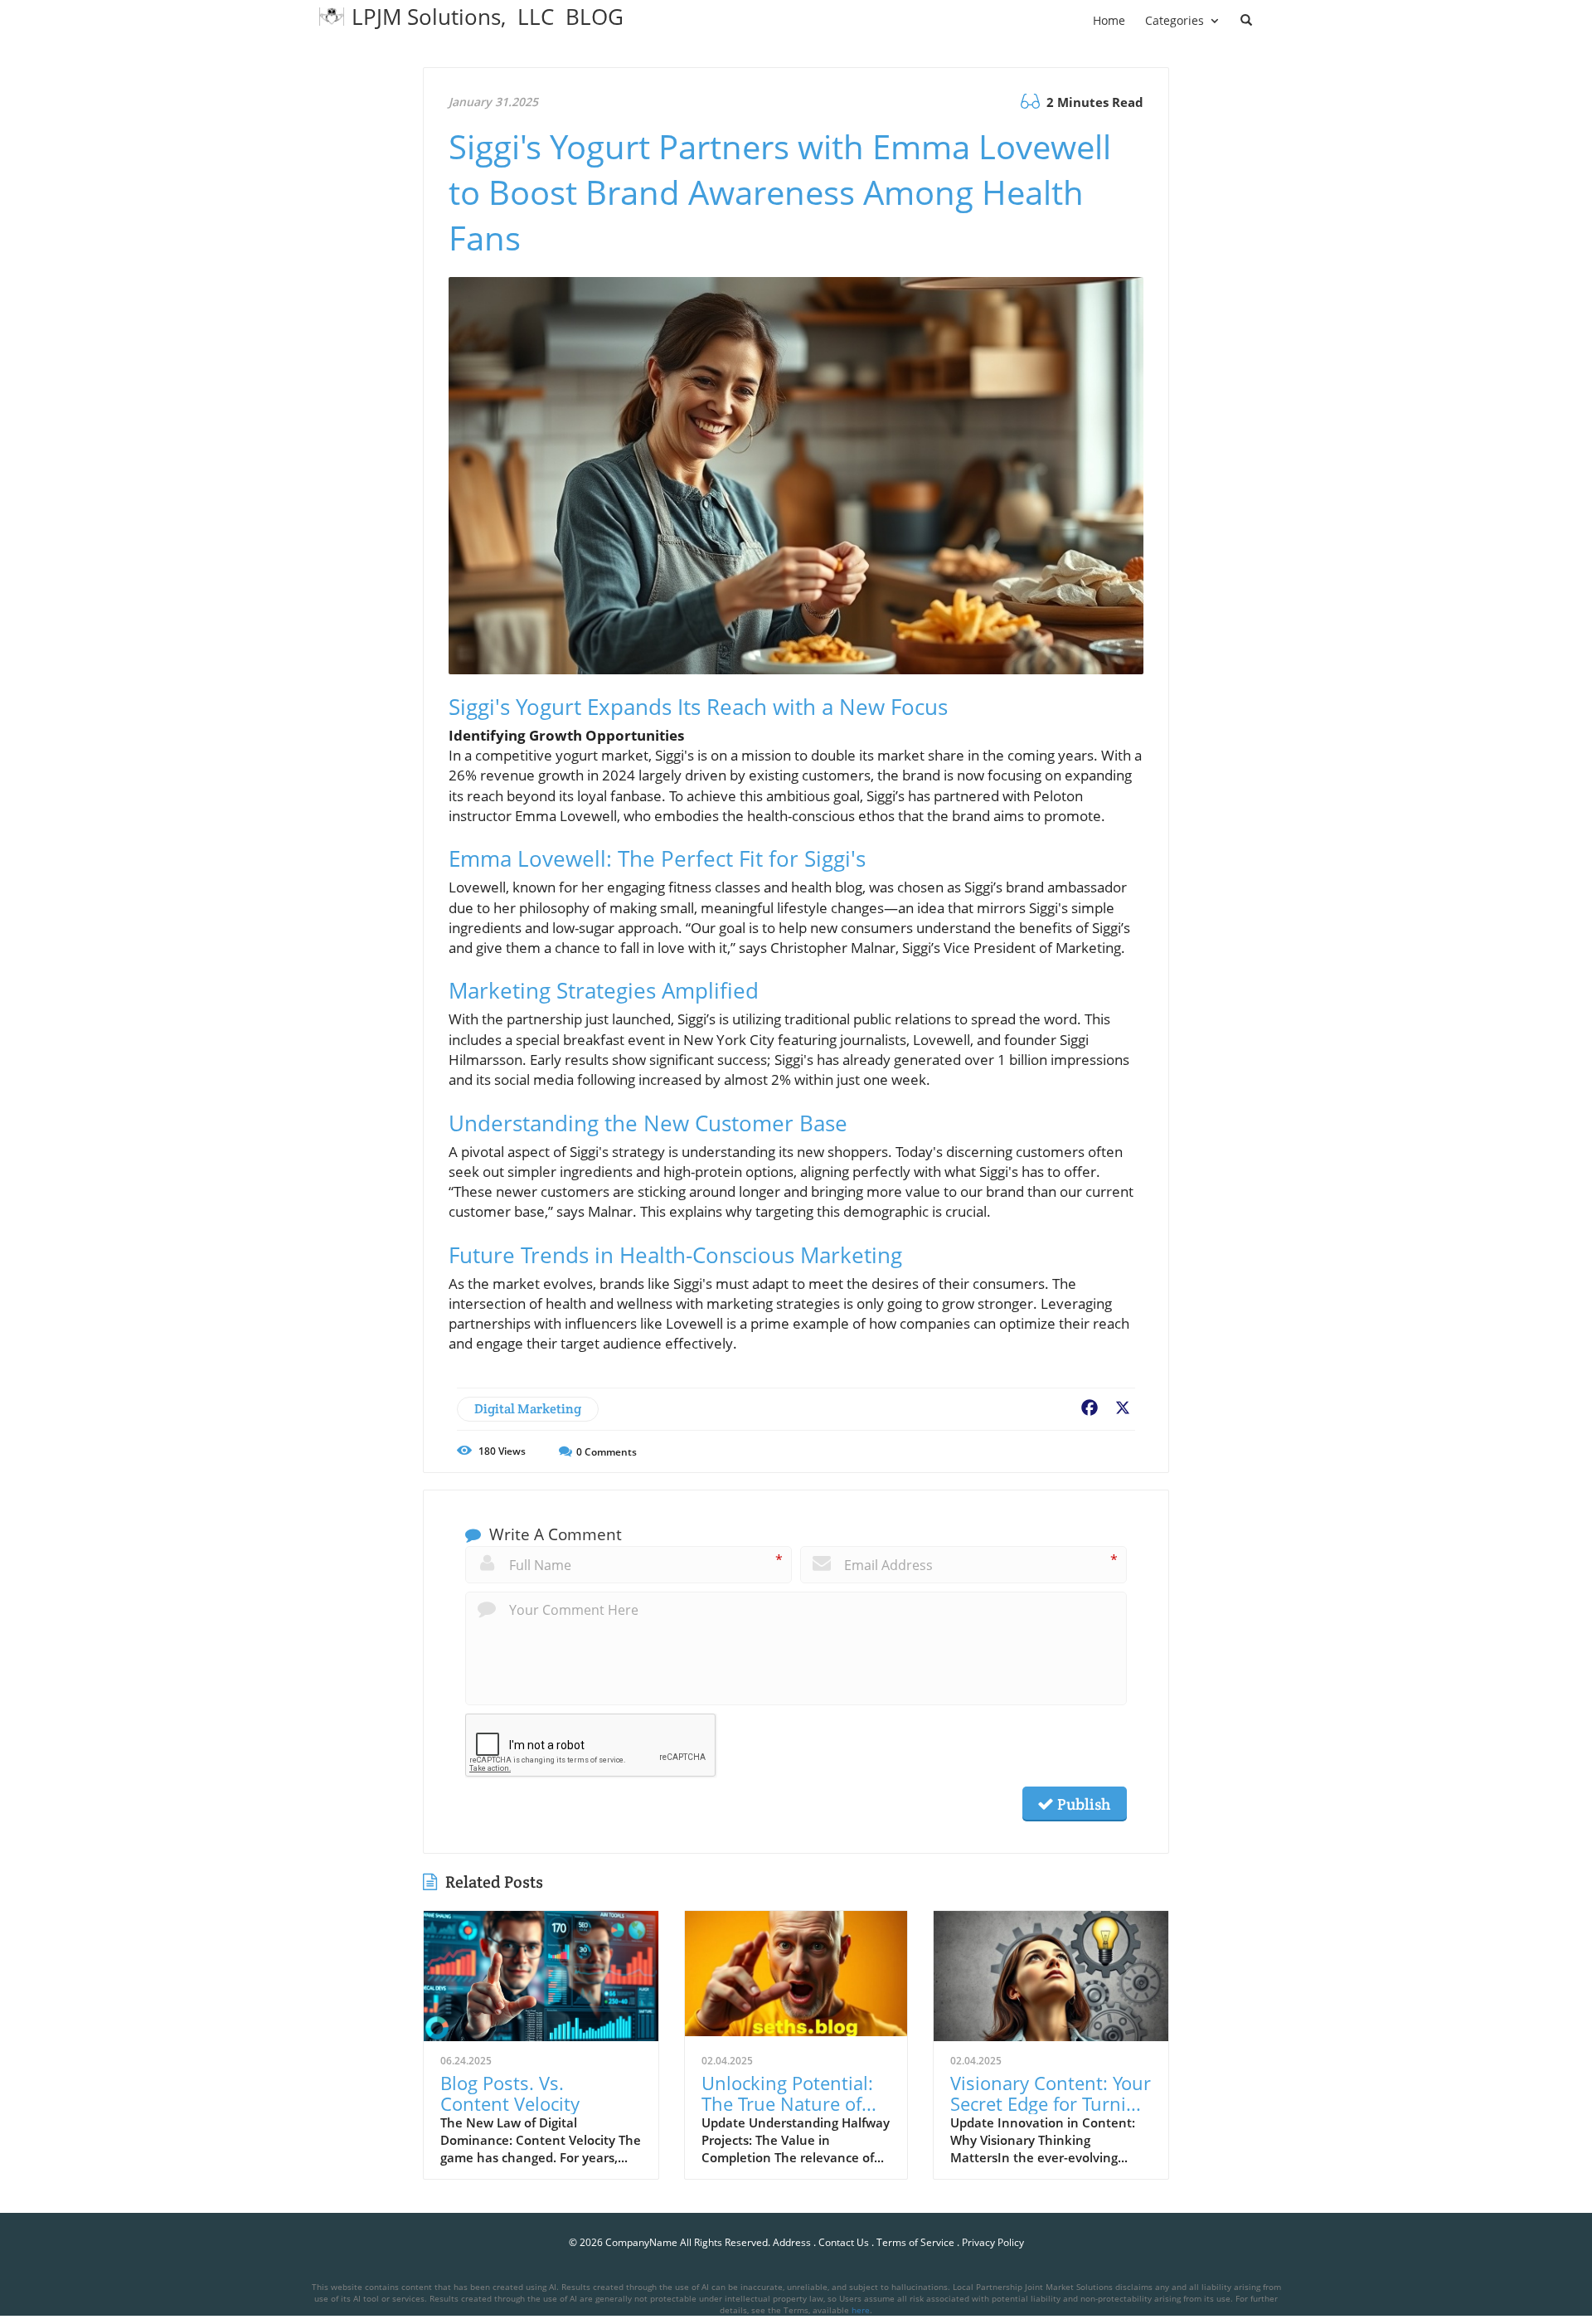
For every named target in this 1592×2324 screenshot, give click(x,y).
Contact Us (844, 2242)
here (861, 2310)
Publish (1082, 1804)
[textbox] (488, 17)
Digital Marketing (528, 1409)
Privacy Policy (993, 2242)
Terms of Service (915, 2242)
